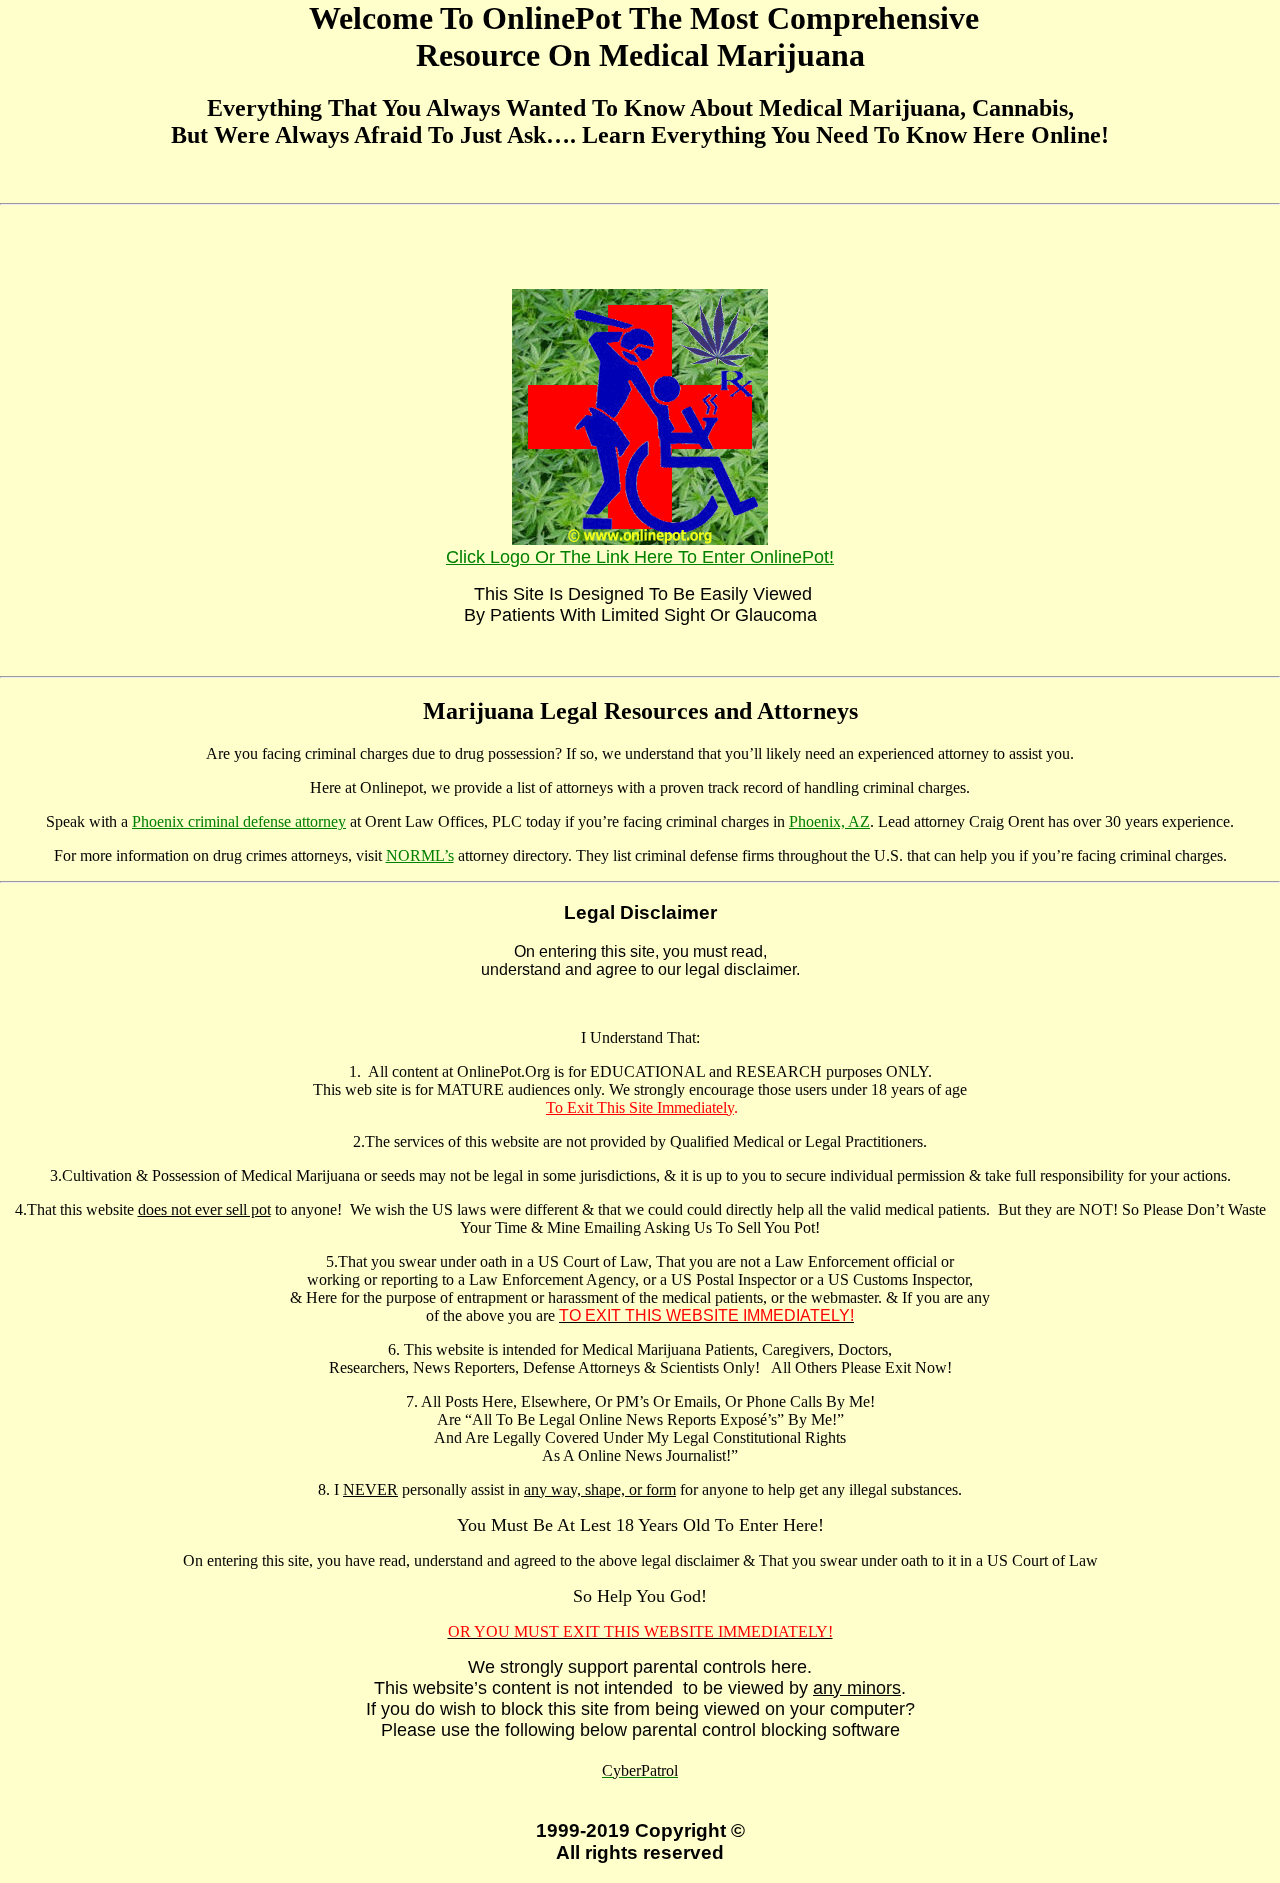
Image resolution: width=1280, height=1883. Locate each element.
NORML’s (420, 855)
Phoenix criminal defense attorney (239, 821)
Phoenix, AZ (829, 821)
